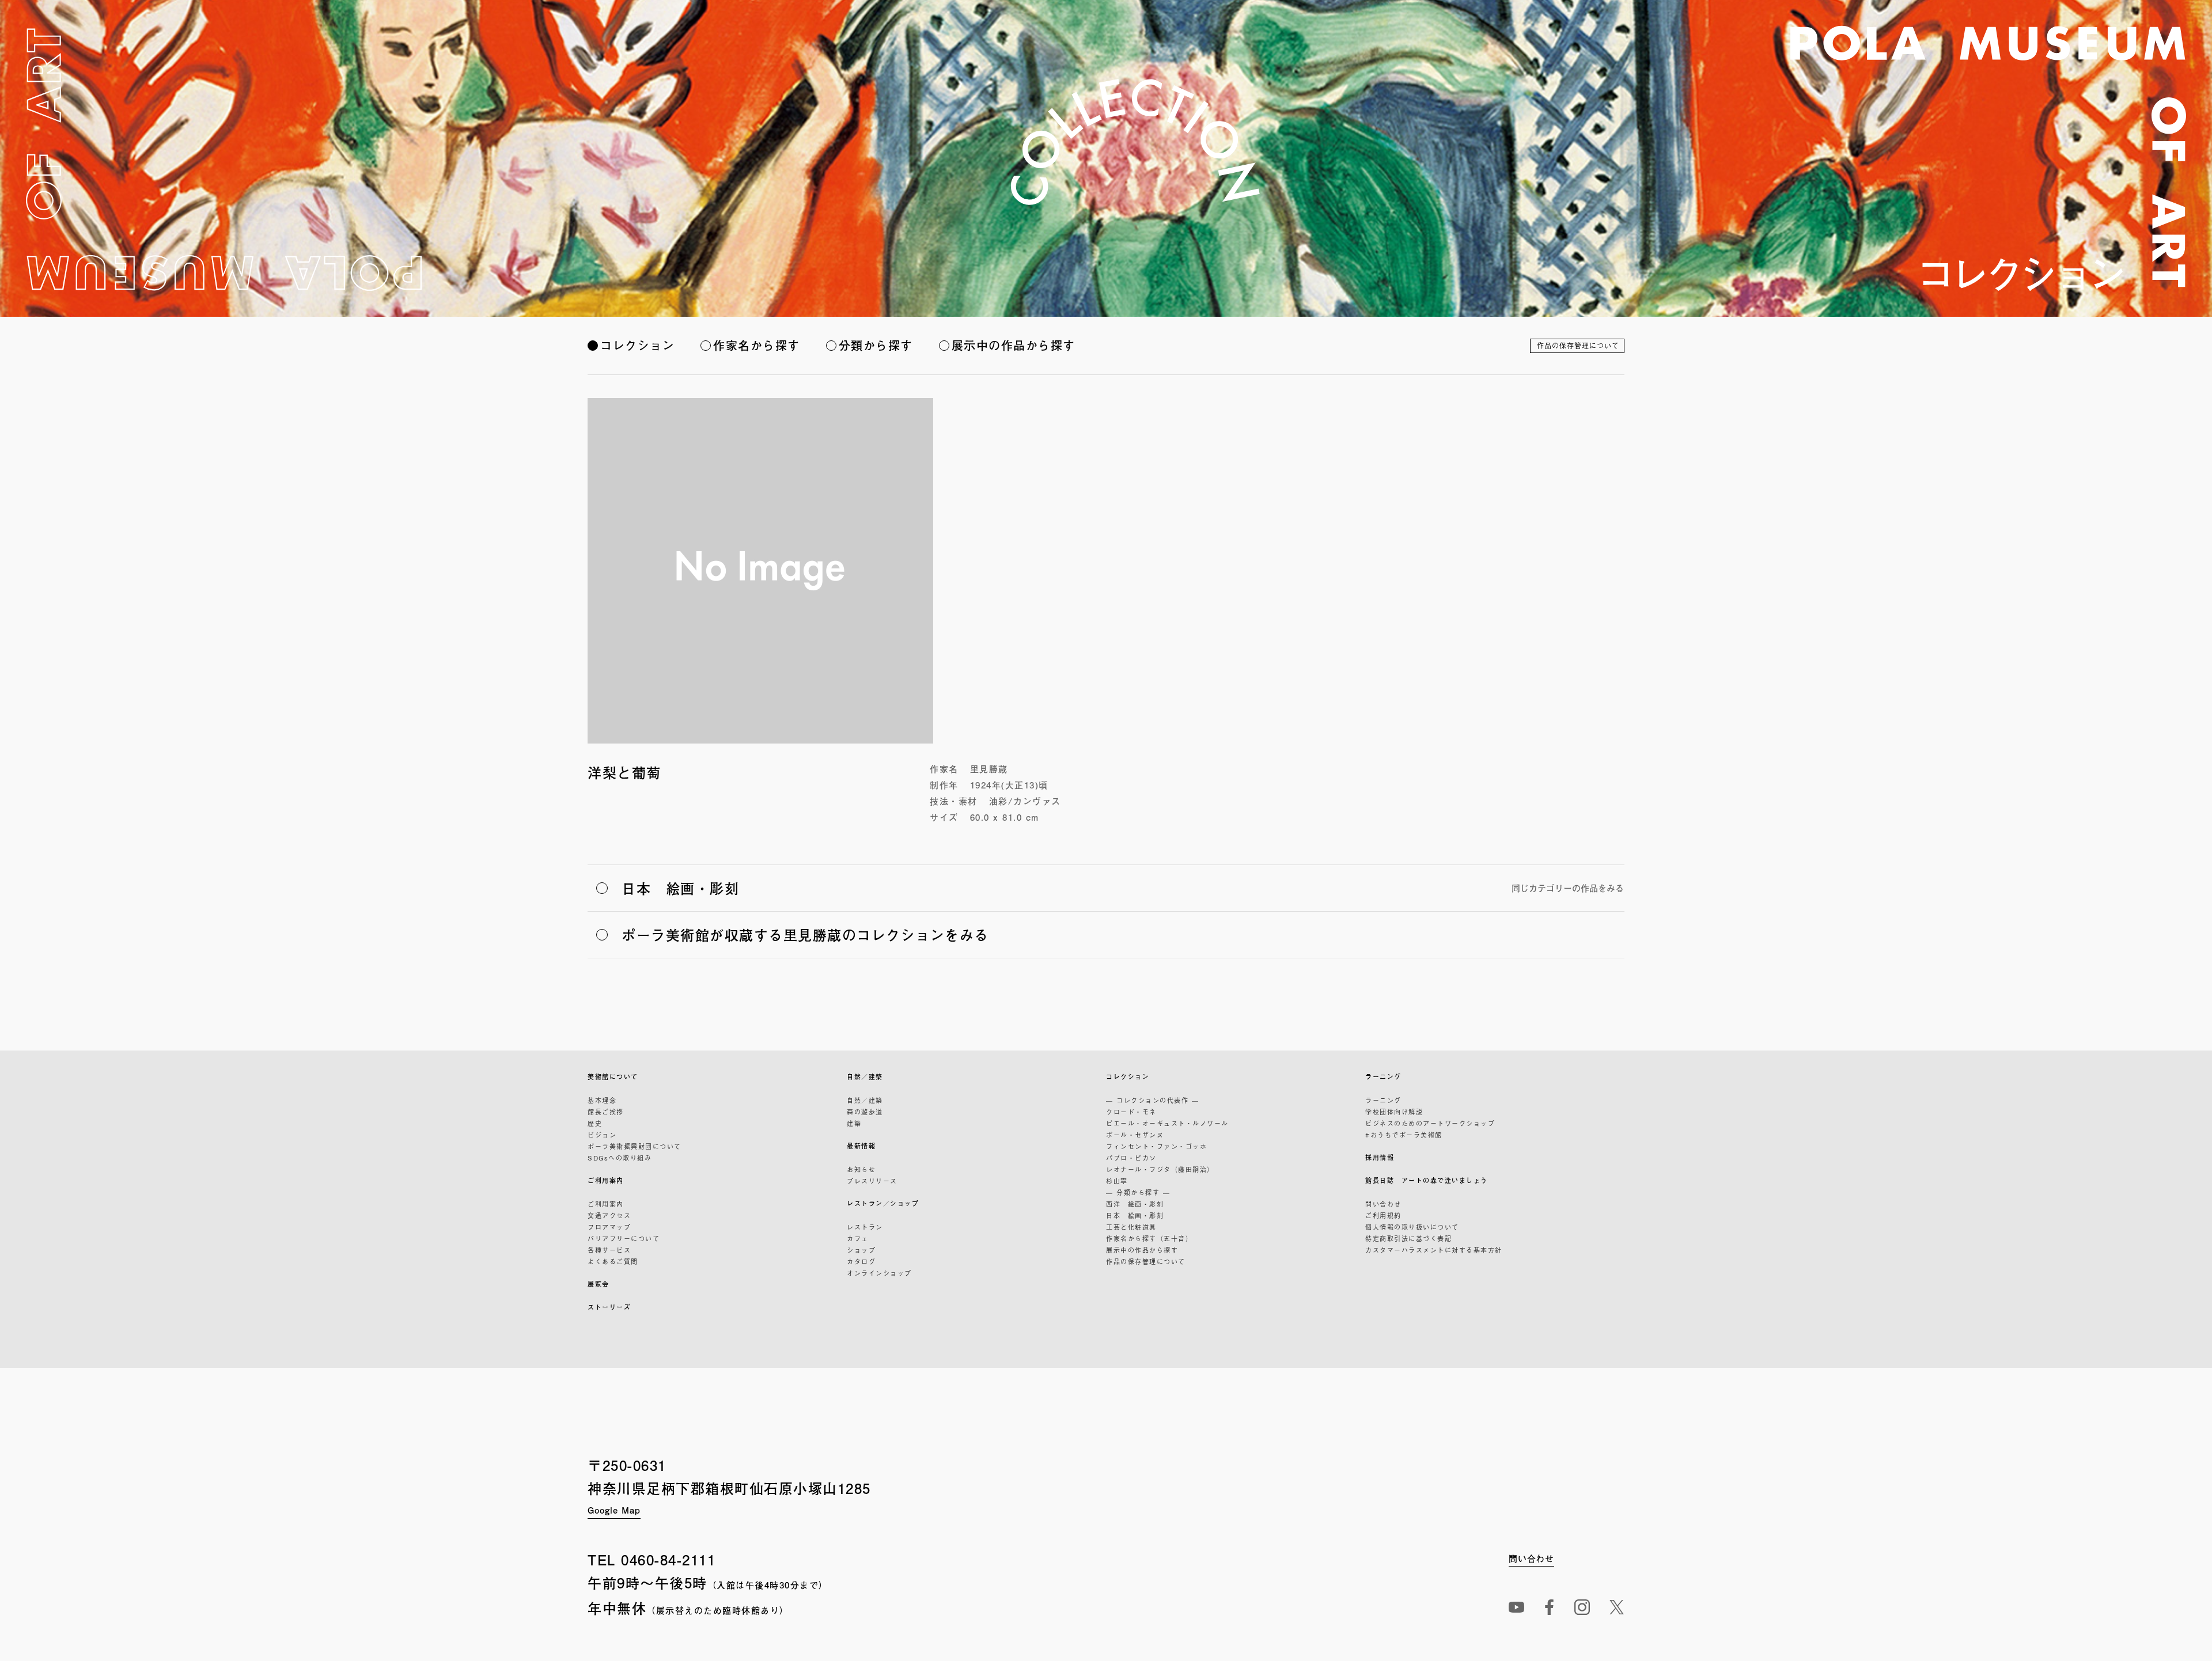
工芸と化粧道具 (1131, 1227)
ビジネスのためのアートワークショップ (1430, 1123)
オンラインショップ (879, 1273)
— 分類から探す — (1138, 1192)
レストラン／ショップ (883, 1203)
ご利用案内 (606, 1180)
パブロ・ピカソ (1131, 1158)
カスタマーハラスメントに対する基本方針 (1434, 1250)
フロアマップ (609, 1227)
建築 (854, 1123)
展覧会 (599, 1284)
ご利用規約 (1383, 1215)
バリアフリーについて (624, 1238)
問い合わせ (1383, 1204)
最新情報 (861, 1146)
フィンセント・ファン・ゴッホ (1156, 1146)
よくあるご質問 (613, 1261)
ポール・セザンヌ (1135, 1135)
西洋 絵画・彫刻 (1135, 1204)
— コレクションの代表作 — (1152, 1100)
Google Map (614, 1510)
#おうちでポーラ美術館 (1404, 1135)
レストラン (865, 1227)
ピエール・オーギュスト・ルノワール (1167, 1123)
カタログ (861, 1261)
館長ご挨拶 (606, 1112)
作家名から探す (757, 345)
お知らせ (861, 1169)
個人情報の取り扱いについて (1412, 1227)
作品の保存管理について (1578, 346)
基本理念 (602, 1100)
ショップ (861, 1250)
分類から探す (876, 345)
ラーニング (1383, 1077)
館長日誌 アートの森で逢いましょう (1427, 1180)
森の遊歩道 (865, 1112)
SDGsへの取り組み (620, 1158)
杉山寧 (1117, 1181)
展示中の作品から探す (1014, 345)
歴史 (595, 1123)
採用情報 (1380, 1157)
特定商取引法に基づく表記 (1408, 1238)
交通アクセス (609, 1215)
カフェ (858, 1238)
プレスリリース (872, 1181)
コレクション (637, 345)
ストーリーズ (609, 1307)
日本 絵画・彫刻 (1135, 1215)
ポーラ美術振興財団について (635, 1146)
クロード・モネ (1131, 1112)
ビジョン (602, 1135)
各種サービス (609, 1250)
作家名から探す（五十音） (1149, 1238)
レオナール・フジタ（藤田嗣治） (1160, 1169)
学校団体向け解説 (1394, 1112)
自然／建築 (865, 1077)
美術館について (613, 1077)
